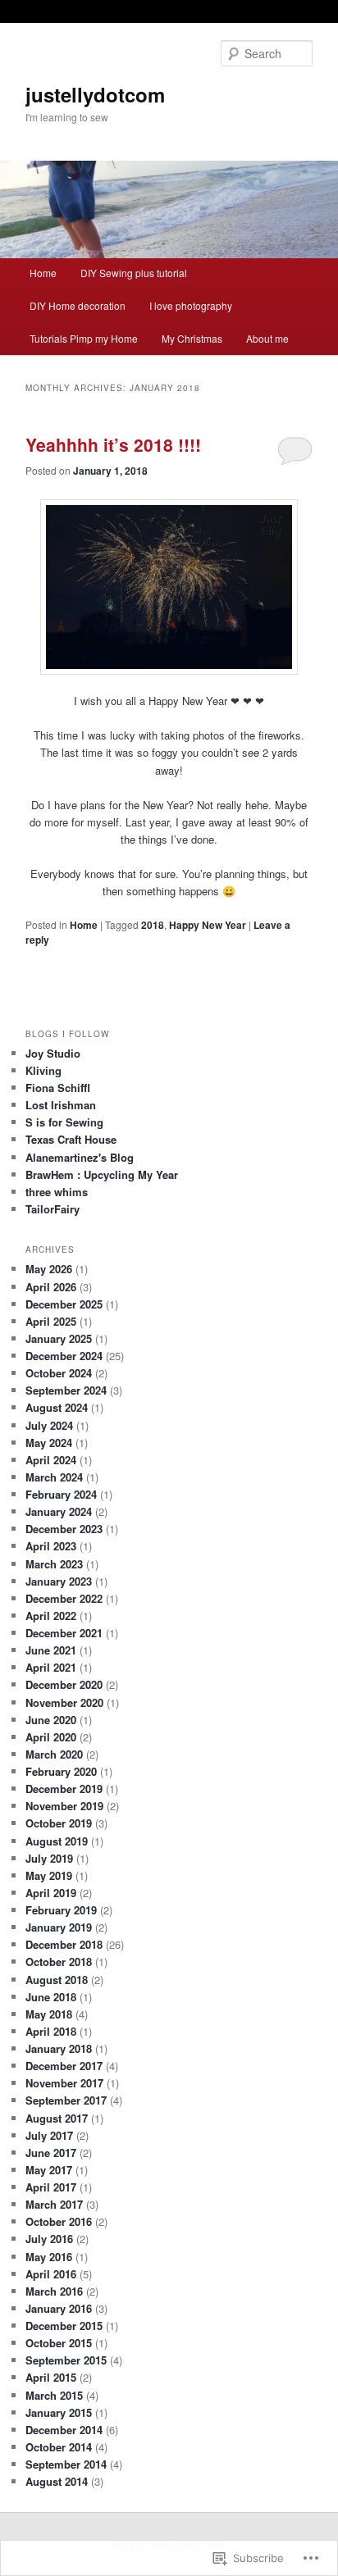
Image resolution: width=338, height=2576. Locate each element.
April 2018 (51, 2031)
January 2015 (59, 2412)
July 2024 (49, 1425)
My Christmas (192, 338)
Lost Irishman (61, 1105)
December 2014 (64, 2430)
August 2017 (57, 2118)
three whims (57, 1192)
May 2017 (49, 2170)
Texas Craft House (71, 1139)
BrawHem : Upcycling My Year (102, 1174)
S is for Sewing (64, 1122)
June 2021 (51, 1650)
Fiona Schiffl (58, 1088)
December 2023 (64, 1529)
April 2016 (51, 2274)
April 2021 (51, 1667)
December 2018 (64, 1944)
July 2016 (49, 2239)
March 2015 (54, 2395)
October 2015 (59, 2343)
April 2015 (51, 2377)
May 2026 (49, 1269)
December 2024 (64, 1356)
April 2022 (51, 1616)
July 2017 (49, 2135)
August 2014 (57, 2481)
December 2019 (64, 1789)
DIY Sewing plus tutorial (134, 273)
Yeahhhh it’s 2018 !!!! (113, 444)
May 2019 (49, 1875)
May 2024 (49, 1443)
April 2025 (51, 1321)
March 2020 (54, 1754)
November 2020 (64, 1702)
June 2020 (51, 1720)
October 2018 (59, 1962)
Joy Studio (53, 1053)
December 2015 (64, 2326)
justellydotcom (95, 94)
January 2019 (59, 1927)
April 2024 (51, 1460)
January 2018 (59, 2048)
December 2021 (64, 1633)
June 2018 (51, 1997)
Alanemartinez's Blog (80, 1157)
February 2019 (61, 1910)
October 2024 (59, 1373)
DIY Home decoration (78, 305)
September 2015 (66, 2360)
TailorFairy (53, 1209)
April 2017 (51, 2187)
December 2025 (64, 1304)
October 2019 (59, 1823)
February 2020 (61, 1771)
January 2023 (59, 1581)
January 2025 (59, 1338)
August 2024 (57, 1407)
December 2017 (64, 2066)
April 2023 (51, 1546)
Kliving (43, 1070)
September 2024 (66, 1390)
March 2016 (54, 2291)
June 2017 (51, 2153)
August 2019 (57, 1841)
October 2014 (59, 2447)
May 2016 (49, 2257)
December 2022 (64, 1598)
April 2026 (51, 1287)
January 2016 (59, 2308)
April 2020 (51, 1737)
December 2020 (64, 1684)
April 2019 (51, 1893)
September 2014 (66, 2464)
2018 (153, 925)
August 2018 (57, 1980)
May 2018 (49, 2014)
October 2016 (59, 2221)
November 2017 (64, 2083)
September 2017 (66, 2100)
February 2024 (61, 1494)
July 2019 (49, 1858)
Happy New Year (208, 925)
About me (267, 338)
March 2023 (54, 1564)
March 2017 (54, 2204)
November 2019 (64, 1806)
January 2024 (59, 1511)
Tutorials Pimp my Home (84, 338)
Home (43, 273)
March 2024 (54, 1477)
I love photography (191, 305)
